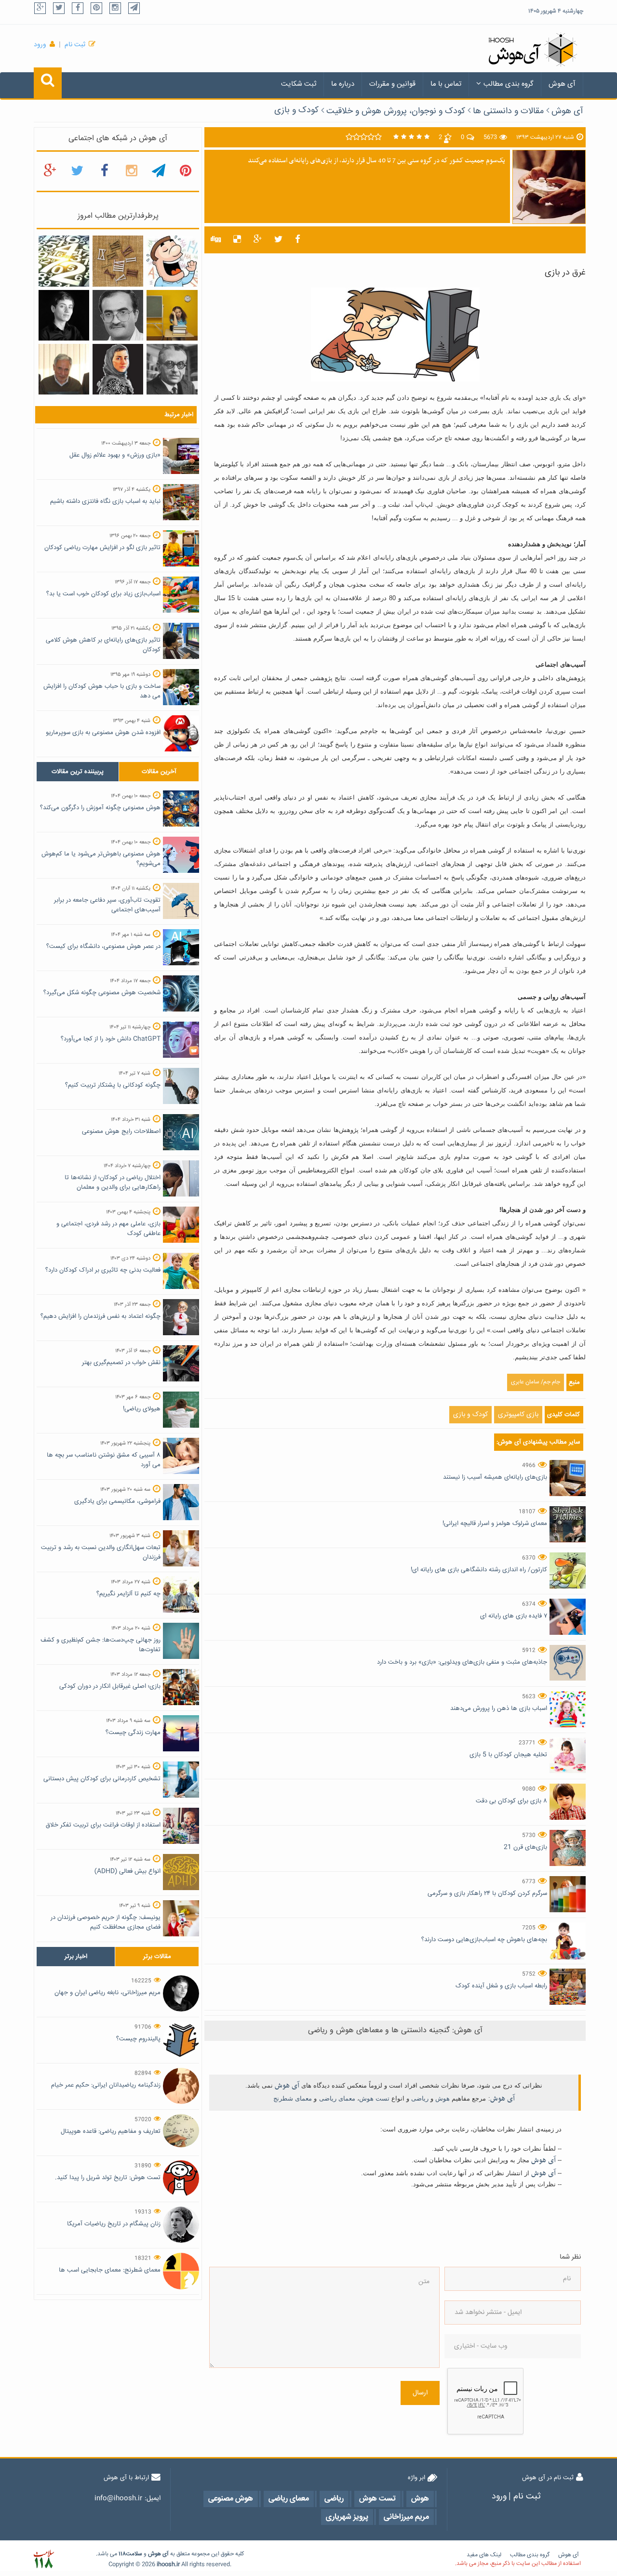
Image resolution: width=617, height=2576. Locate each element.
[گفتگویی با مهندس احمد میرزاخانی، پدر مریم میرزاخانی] (64, 369)
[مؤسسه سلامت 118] (44, 2559)
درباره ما (343, 84)
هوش (443, 2098)
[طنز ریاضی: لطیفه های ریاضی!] (172, 262)
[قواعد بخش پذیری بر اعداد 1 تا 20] (64, 262)
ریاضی (420, 2098)
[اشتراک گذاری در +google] (258, 240)
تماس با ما (446, 84)
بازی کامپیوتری (518, 1415)
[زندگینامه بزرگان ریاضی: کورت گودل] (172, 369)
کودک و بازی (296, 110)
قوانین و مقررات (392, 84)
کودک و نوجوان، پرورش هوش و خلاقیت (396, 111)
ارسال (420, 2393)
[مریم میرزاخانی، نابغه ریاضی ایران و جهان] (64, 315)
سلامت (134, 2554)
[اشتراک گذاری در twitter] (278, 240)
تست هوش (374, 2098)
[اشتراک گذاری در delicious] (237, 240)
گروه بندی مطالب (509, 84)
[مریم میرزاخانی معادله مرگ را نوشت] (118, 369)
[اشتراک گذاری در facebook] (298, 240)
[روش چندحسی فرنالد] (172, 315)
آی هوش (562, 84)
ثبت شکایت (299, 84)
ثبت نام (75, 45)
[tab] (78, 772)
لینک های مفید (484, 2555)
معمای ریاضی (337, 2098)
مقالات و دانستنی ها (508, 111)
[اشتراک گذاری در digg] (216, 240)
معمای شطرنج (293, 2098)
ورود (40, 45)
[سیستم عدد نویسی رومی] (118, 262)
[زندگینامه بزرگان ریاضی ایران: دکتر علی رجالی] (118, 315)
